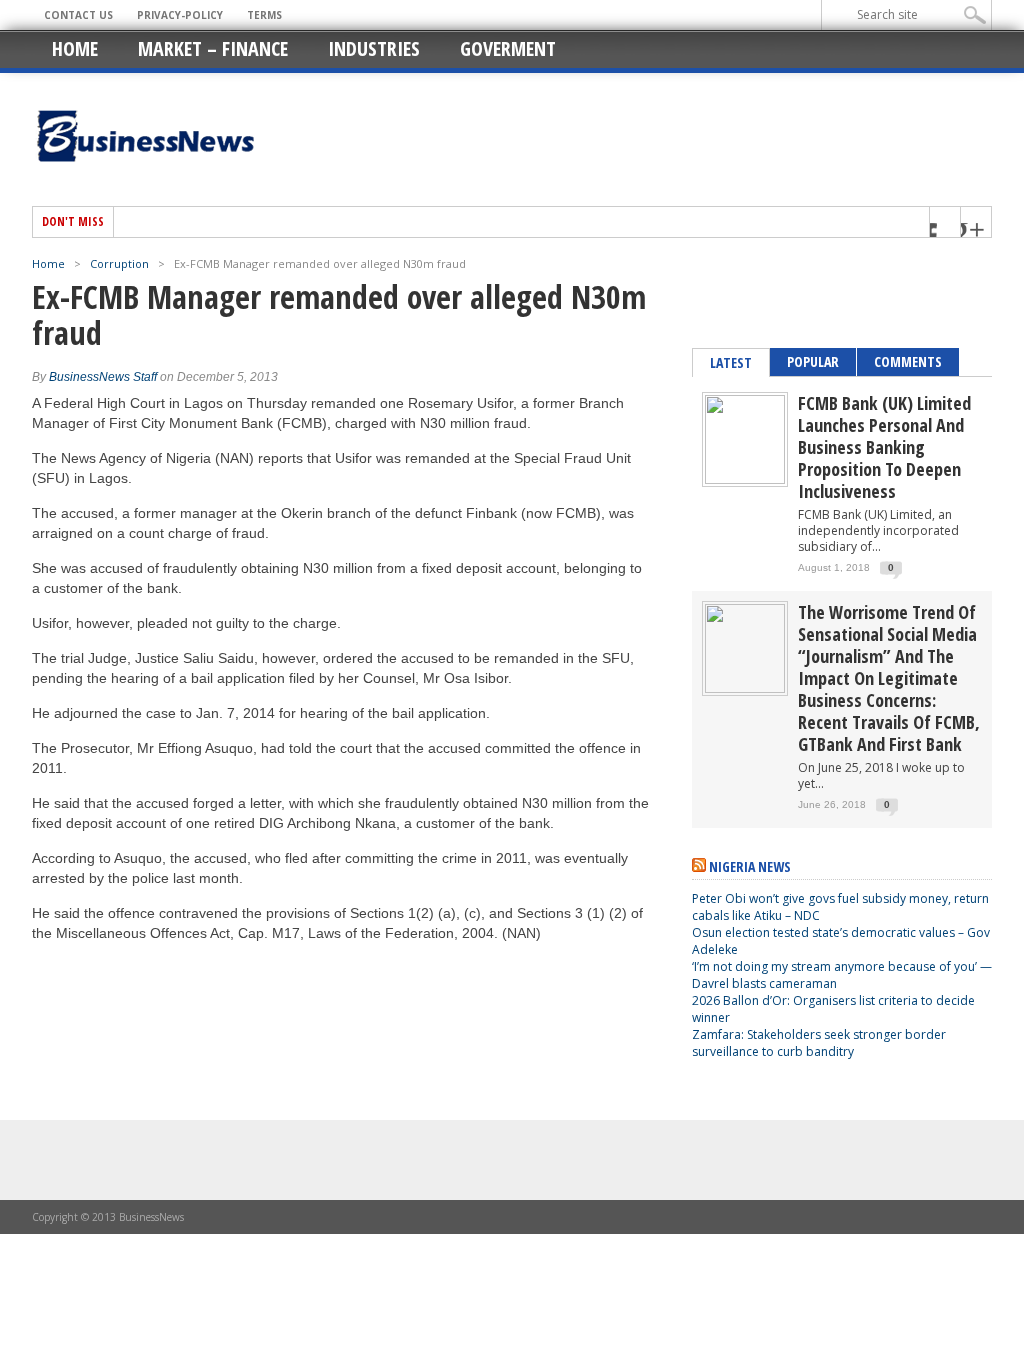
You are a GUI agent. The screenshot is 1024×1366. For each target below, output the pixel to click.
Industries (374, 48)
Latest (731, 362)
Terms (264, 15)
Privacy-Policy (180, 15)
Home (75, 48)
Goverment (508, 48)
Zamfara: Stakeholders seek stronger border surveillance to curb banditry (819, 1043)
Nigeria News (750, 866)
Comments (908, 361)
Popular (813, 361)
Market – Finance (213, 48)
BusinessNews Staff (103, 377)
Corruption (119, 263)
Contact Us (78, 15)
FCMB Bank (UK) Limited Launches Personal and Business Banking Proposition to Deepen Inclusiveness (884, 447)
